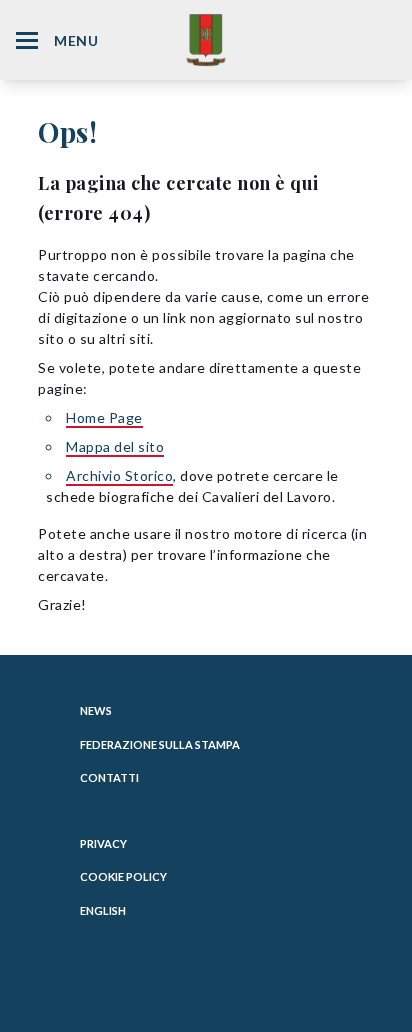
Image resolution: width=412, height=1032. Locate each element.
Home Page (104, 417)
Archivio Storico (119, 475)
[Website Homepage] (206, 39)
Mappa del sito (115, 446)
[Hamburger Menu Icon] (27, 40)
